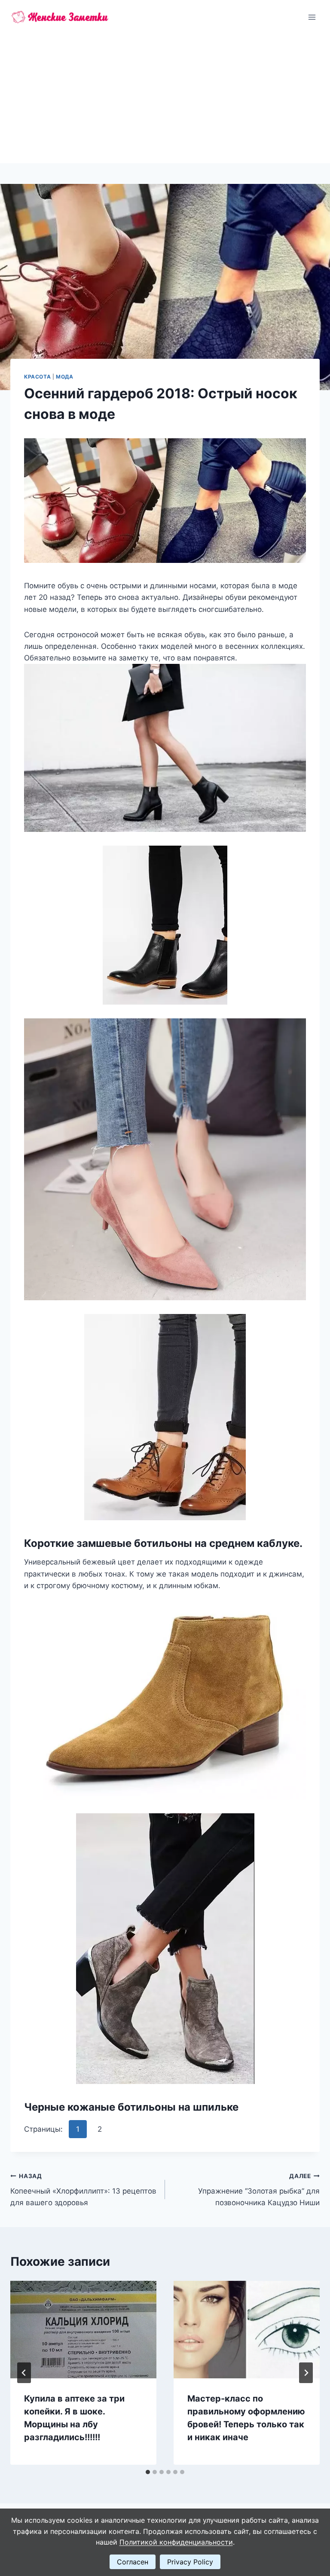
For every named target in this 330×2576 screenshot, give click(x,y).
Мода (64, 377)
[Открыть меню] (312, 17)
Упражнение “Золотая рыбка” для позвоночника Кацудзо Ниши (259, 2190)
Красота (37, 377)
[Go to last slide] (24, 2373)
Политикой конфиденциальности (176, 2542)
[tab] (148, 2472)
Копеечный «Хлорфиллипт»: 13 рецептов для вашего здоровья (83, 2190)
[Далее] (306, 2373)
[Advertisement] (165, 99)
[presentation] (83, 2330)
